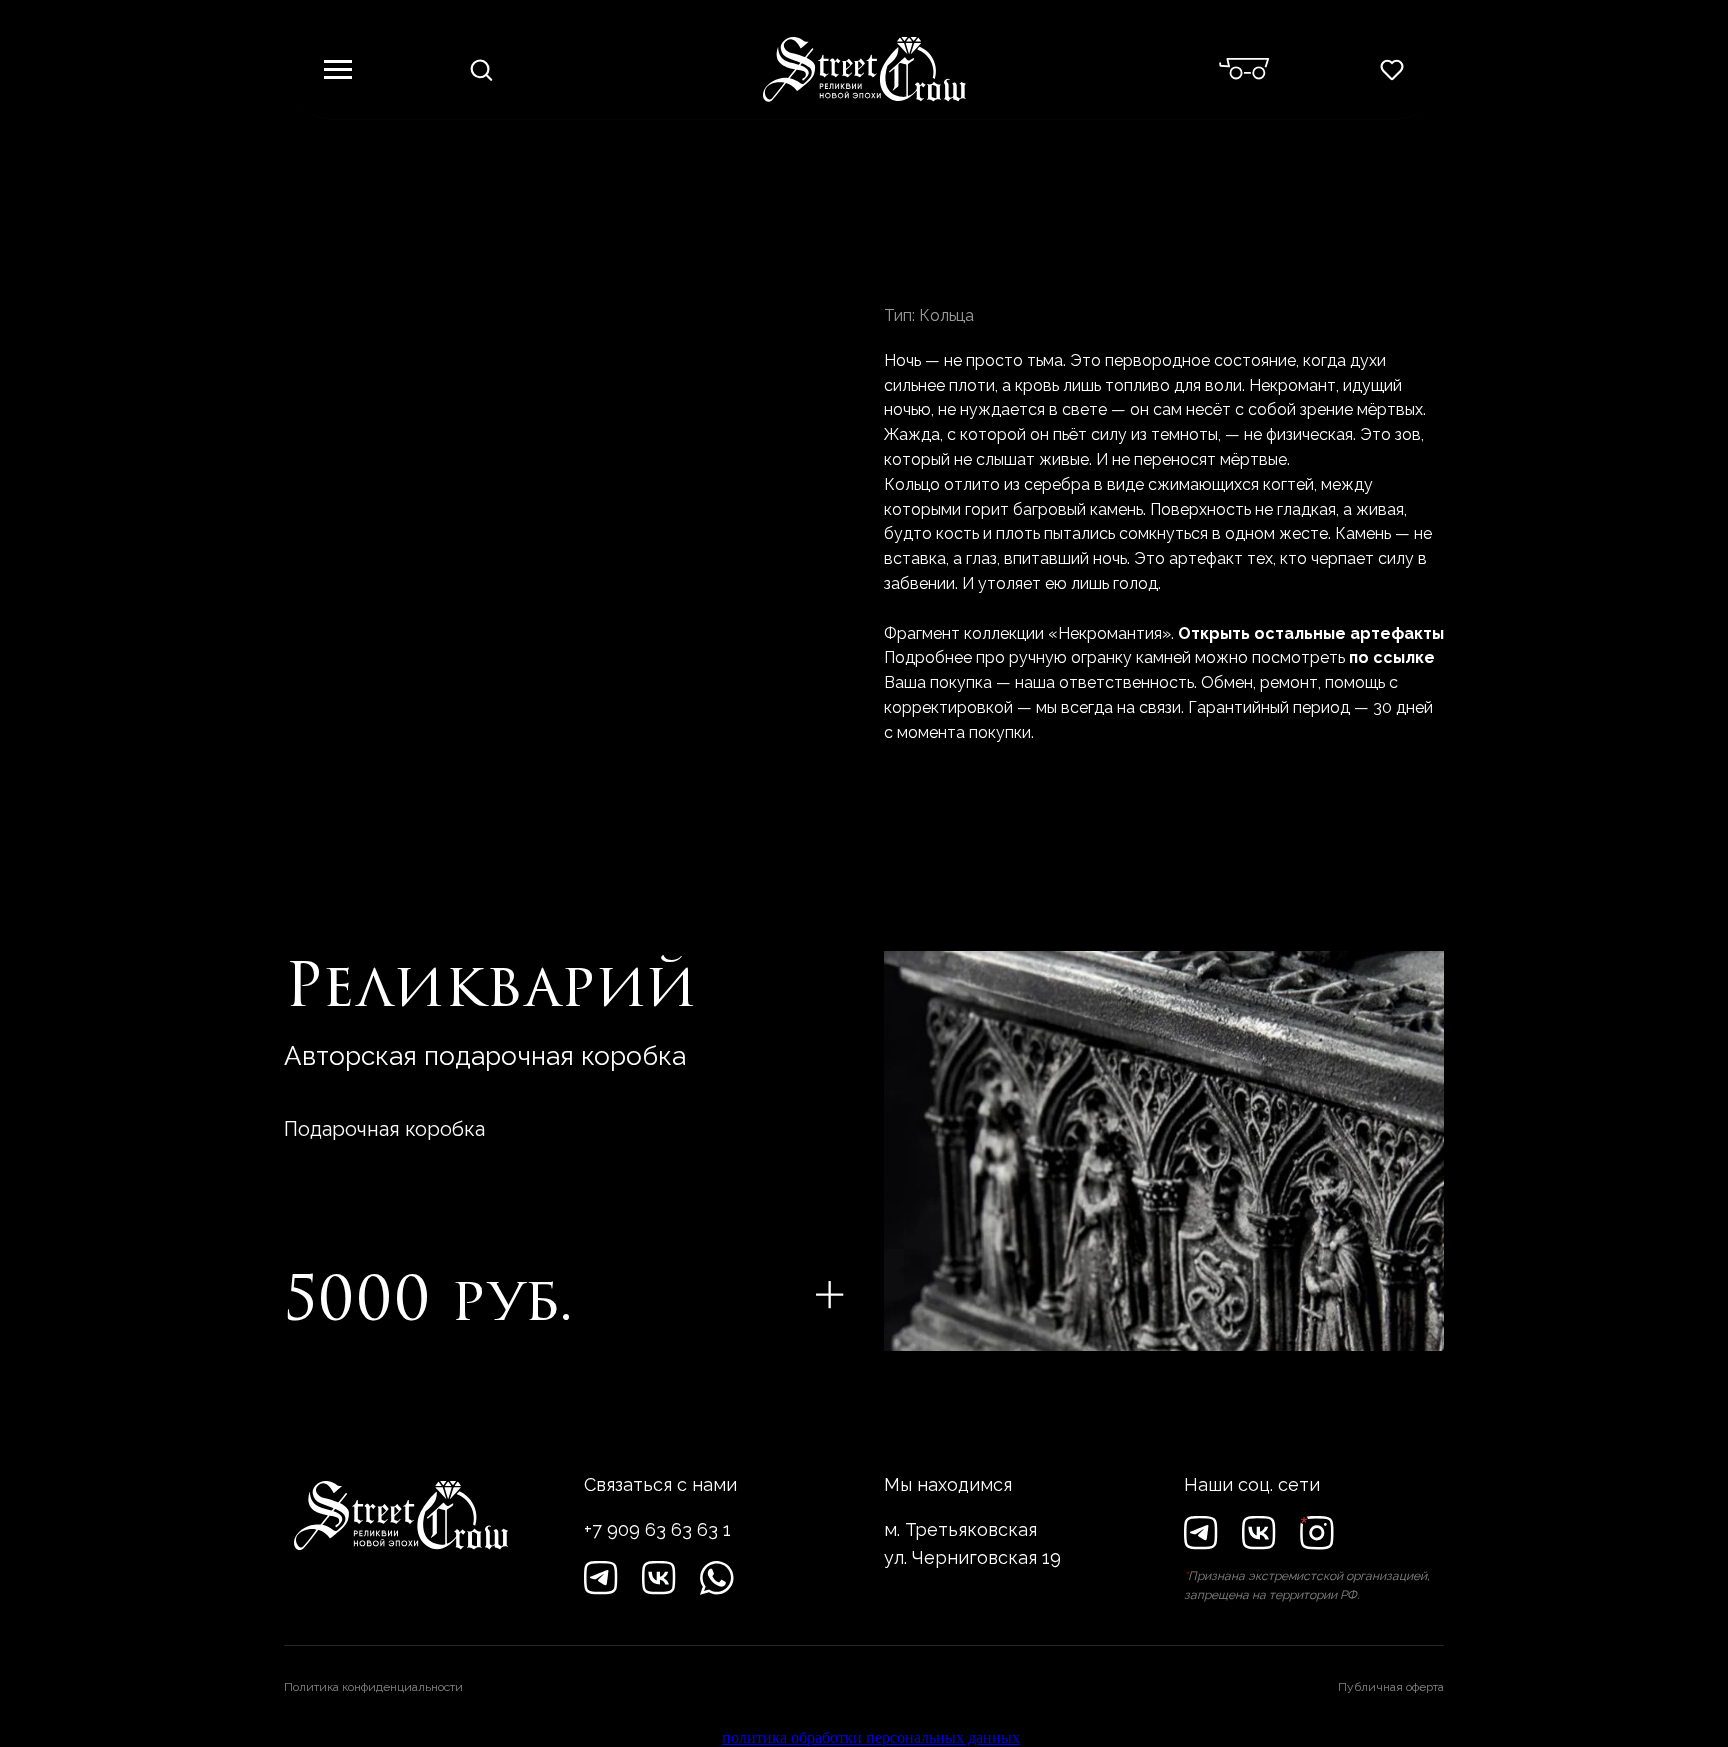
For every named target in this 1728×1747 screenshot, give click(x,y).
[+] (830, 1295)
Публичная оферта (1391, 1687)
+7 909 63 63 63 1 (657, 1529)
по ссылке (1392, 657)
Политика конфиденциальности (373, 1687)
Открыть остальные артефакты (1311, 633)
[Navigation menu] (338, 70)
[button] (481, 69)
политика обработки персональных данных (871, 1737)
